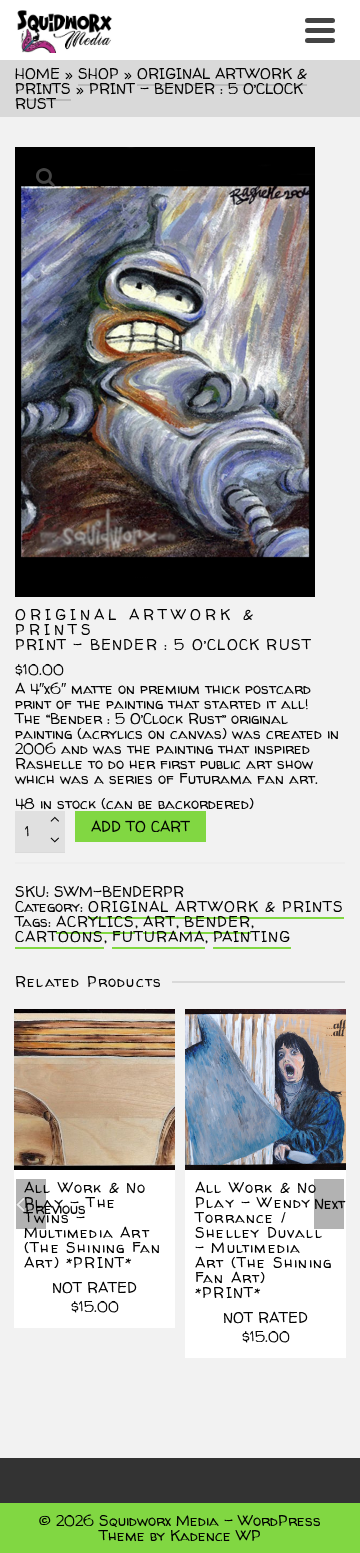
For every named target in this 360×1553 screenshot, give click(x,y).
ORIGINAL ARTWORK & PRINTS (216, 906)
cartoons (59, 936)
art (159, 921)
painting (252, 936)
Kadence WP (215, 1535)
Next (329, 1203)
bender (217, 921)
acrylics (95, 921)
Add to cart (140, 826)
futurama (158, 936)
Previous (35, 1208)
